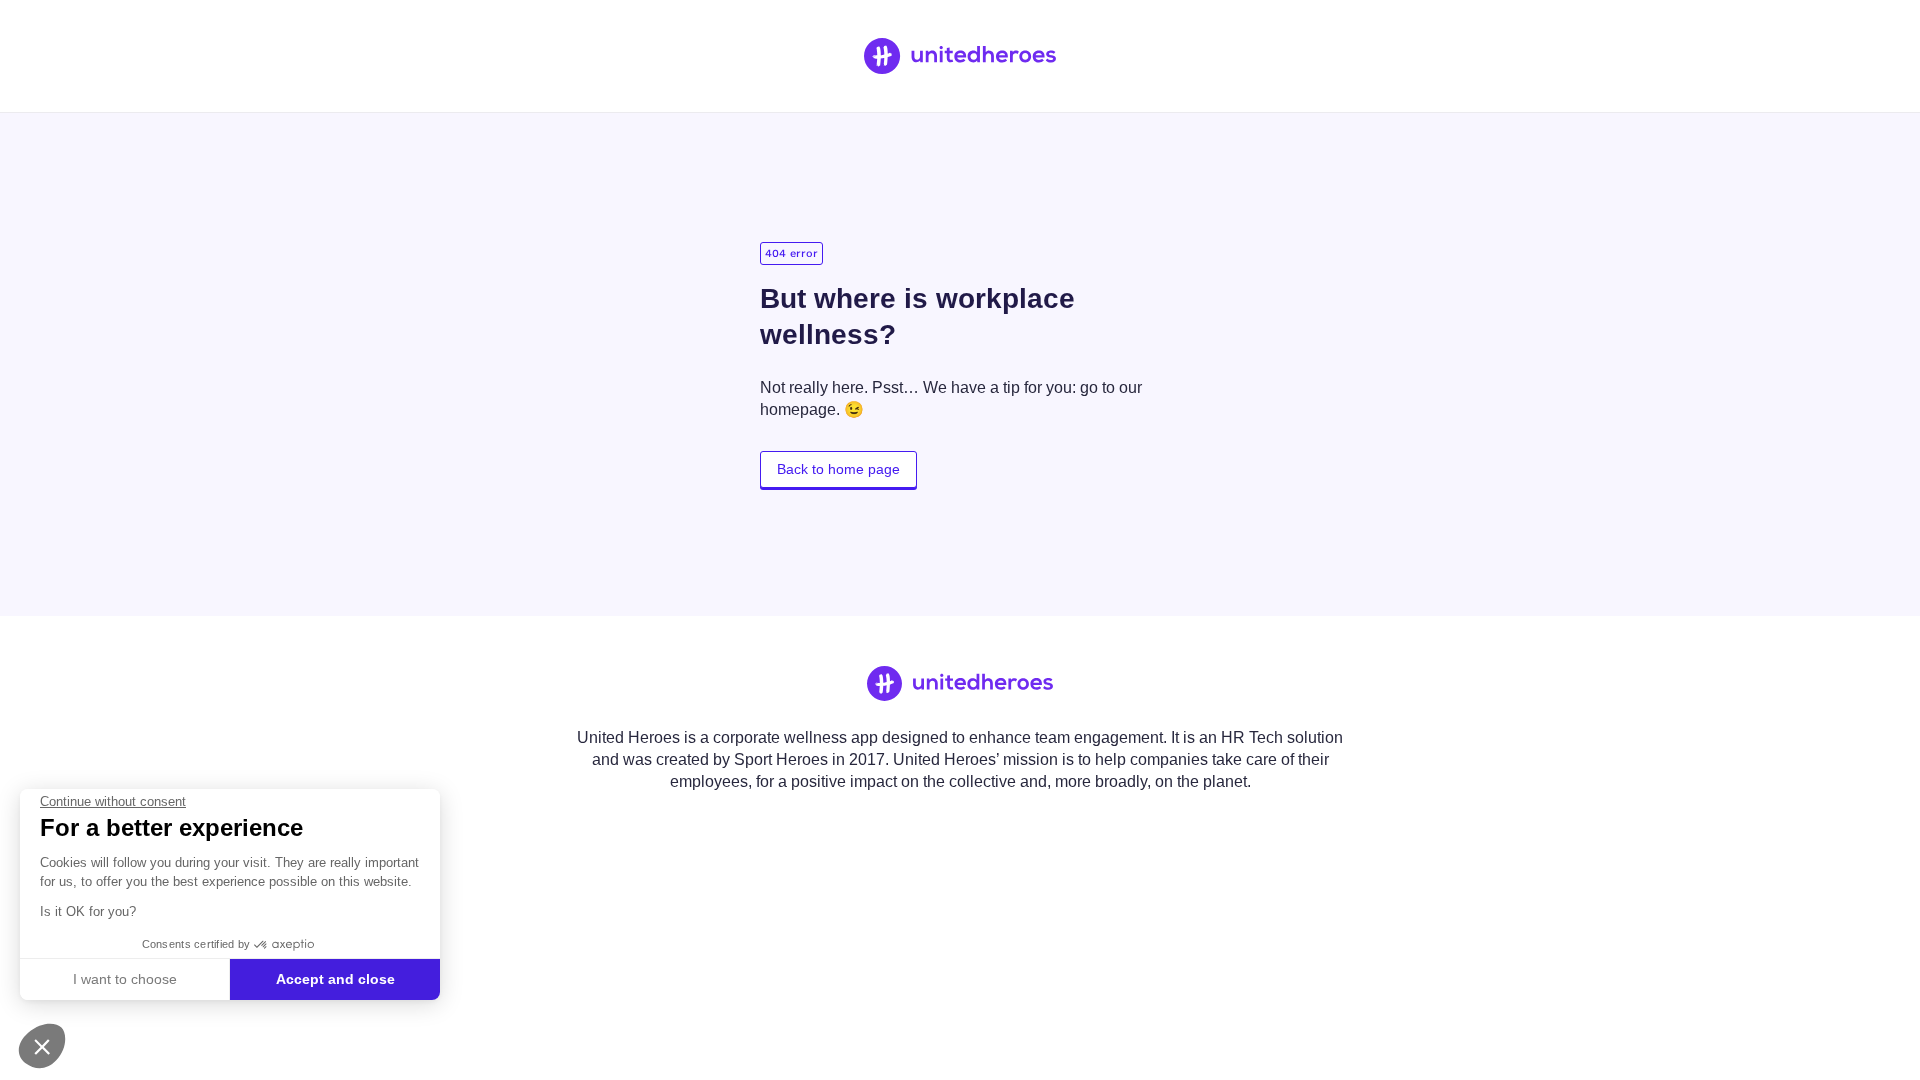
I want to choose (125, 979)
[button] (42, 1046)
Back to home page (838, 469)
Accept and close (335, 979)
